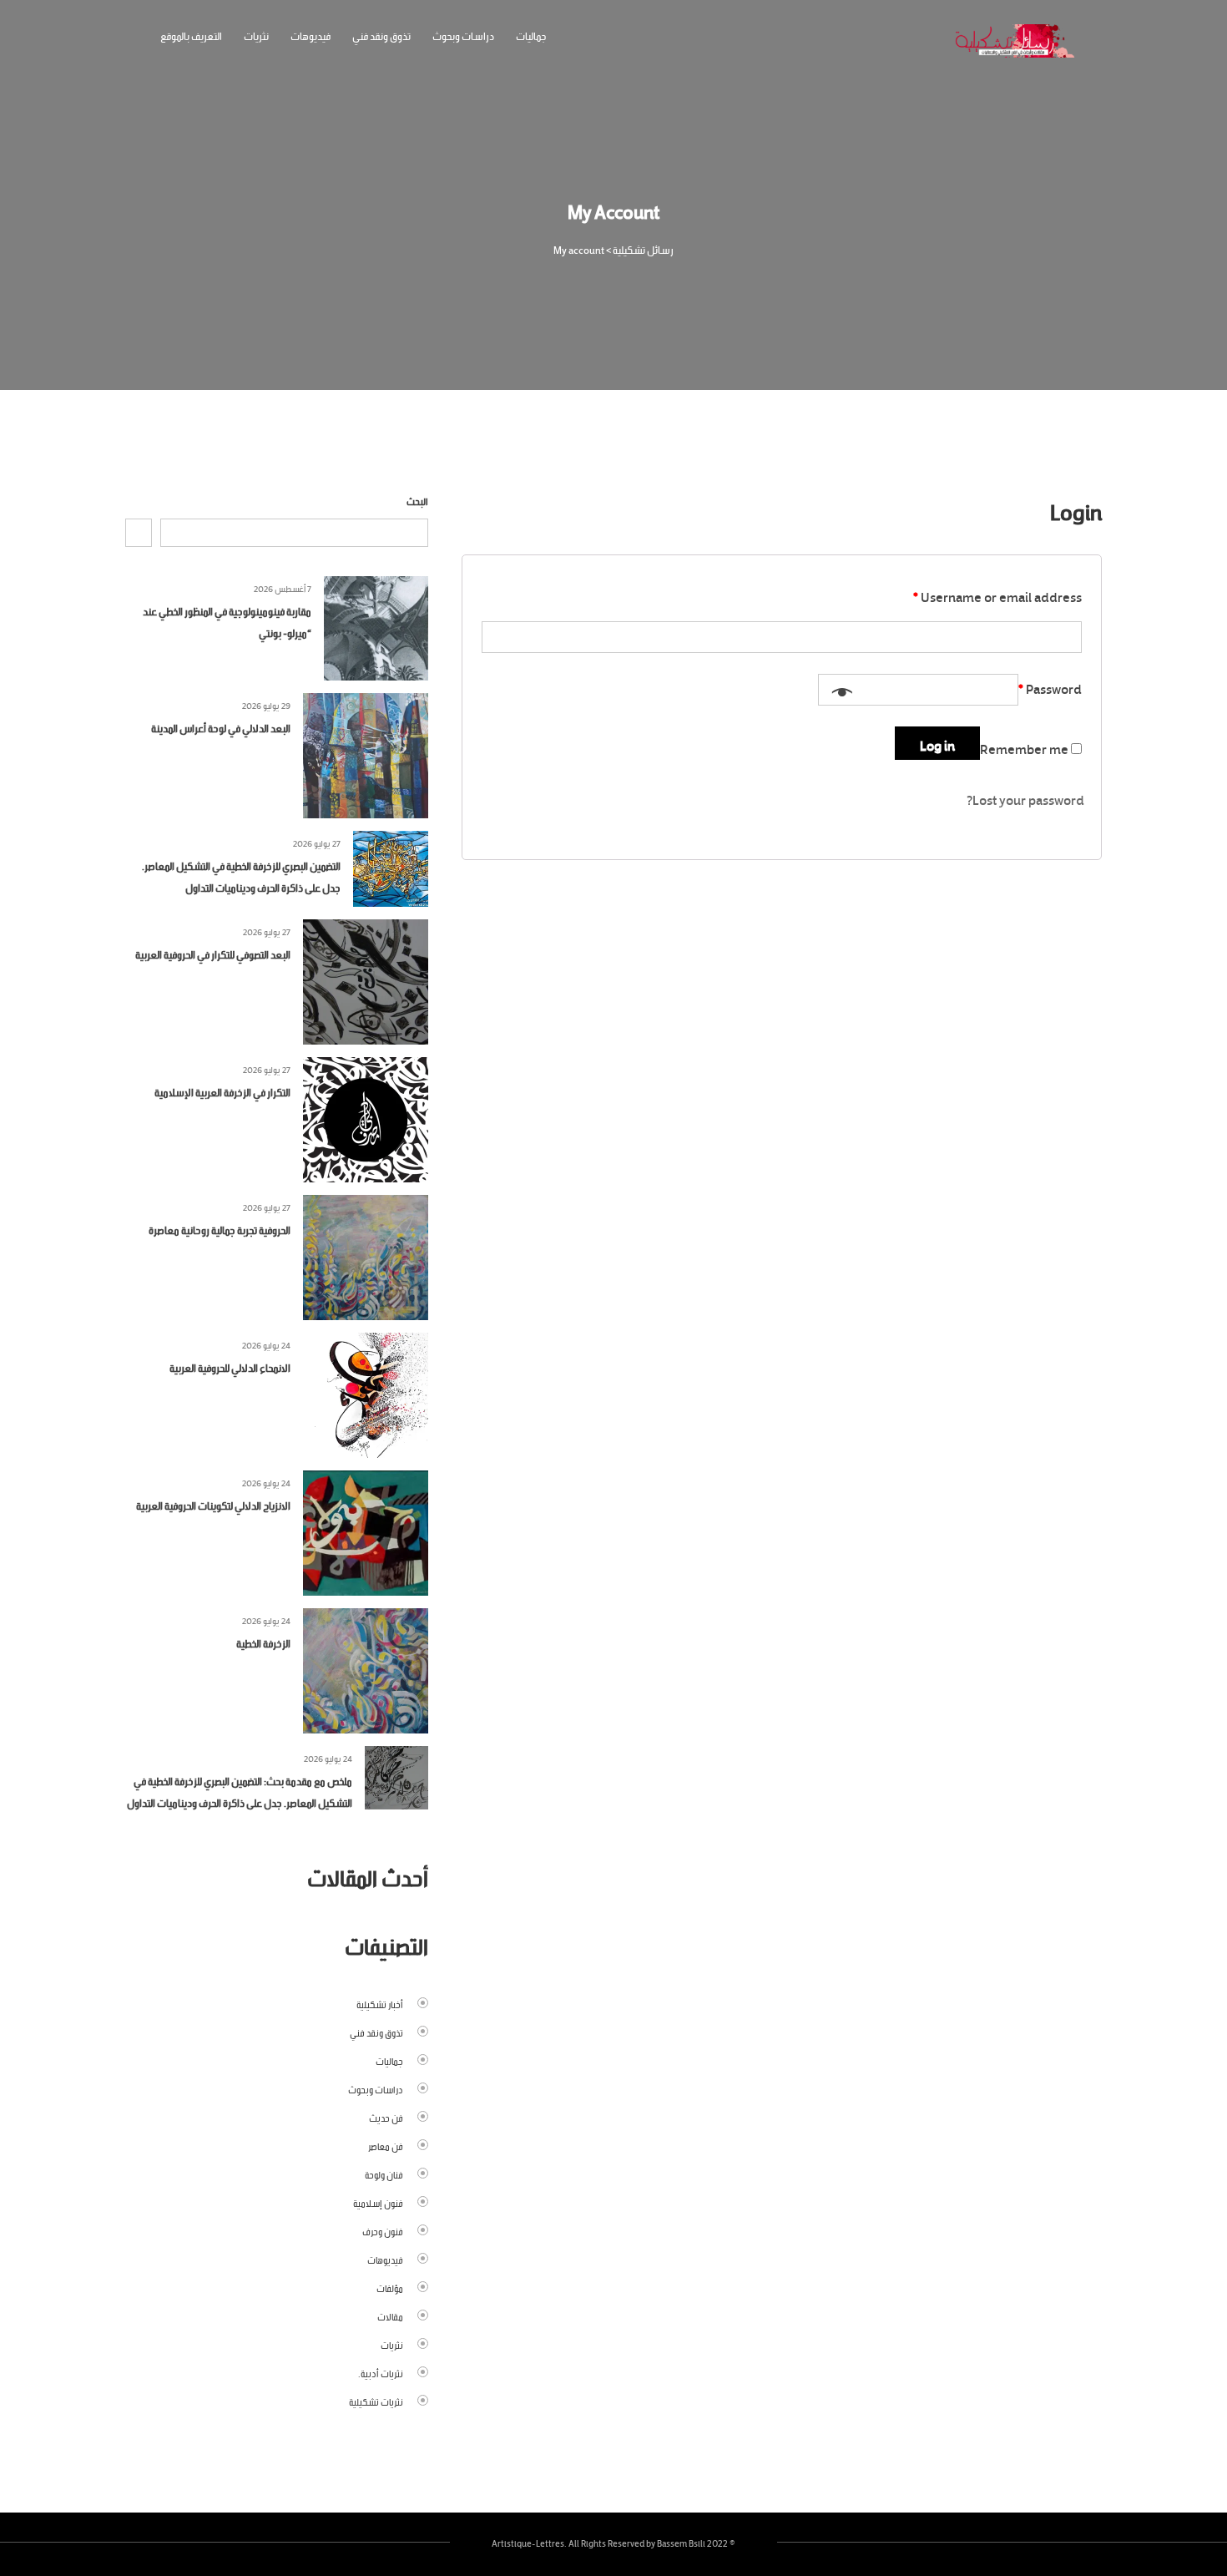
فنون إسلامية (378, 2202)
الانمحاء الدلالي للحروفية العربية (230, 1366)
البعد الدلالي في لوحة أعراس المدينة (221, 727)
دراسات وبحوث (463, 35)
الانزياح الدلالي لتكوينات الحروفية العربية (213, 1504)
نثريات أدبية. (381, 2372)
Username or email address (997, 595)
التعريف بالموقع (191, 35)
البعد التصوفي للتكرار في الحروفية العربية (213, 953)
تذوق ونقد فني (381, 35)
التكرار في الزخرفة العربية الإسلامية (222, 1091)
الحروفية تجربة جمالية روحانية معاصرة (220, 1229)
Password (1050, 686)
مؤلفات (390, 2287)
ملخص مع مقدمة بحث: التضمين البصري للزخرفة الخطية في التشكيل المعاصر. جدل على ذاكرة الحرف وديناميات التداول (240, 1791)
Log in (937, 743)
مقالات (390, 2315)
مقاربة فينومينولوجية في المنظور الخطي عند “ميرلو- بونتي (227, 621)
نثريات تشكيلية (376, 2401)
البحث (417, 500)
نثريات (256, 35)
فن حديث (386, 2117)
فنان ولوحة (384, 2174)
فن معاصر (386, 2145)
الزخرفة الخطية (263, 1642)
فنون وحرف (383, 2230)
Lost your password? (1025, 798)
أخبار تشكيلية (380, 2003)
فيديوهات (311, 35)
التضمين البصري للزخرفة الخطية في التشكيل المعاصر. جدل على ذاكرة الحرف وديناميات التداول (241, 876)
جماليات (531, 35)
